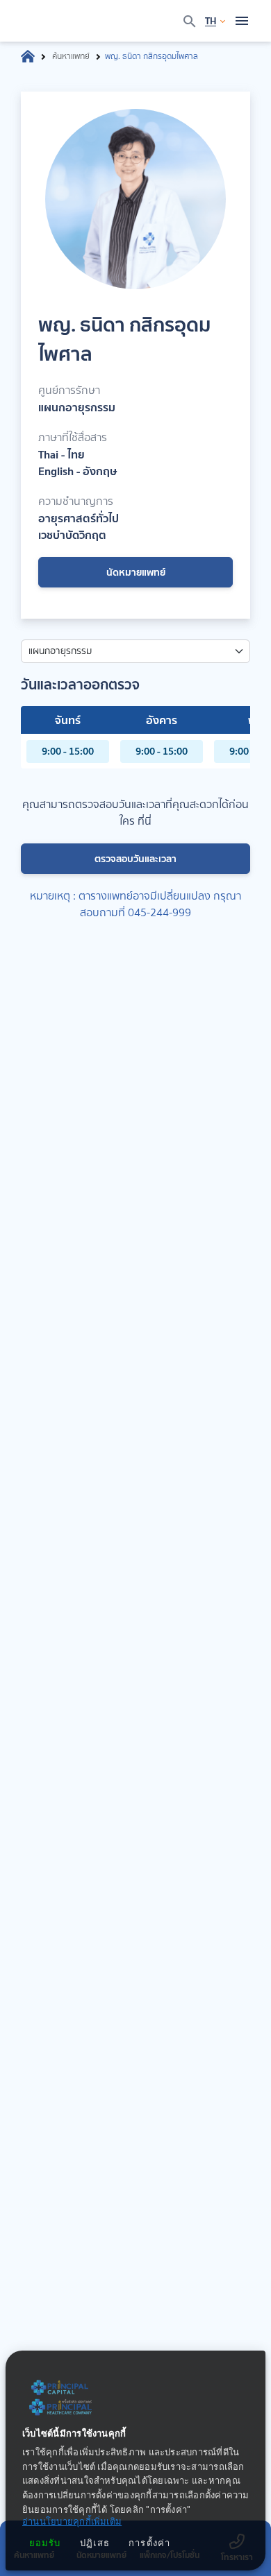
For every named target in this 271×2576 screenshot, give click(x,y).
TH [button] (211, 21)
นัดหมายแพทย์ (136, 572)
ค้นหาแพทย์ (71, 56)
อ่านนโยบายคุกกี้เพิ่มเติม (72, 2522)
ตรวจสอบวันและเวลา (135, 859)
